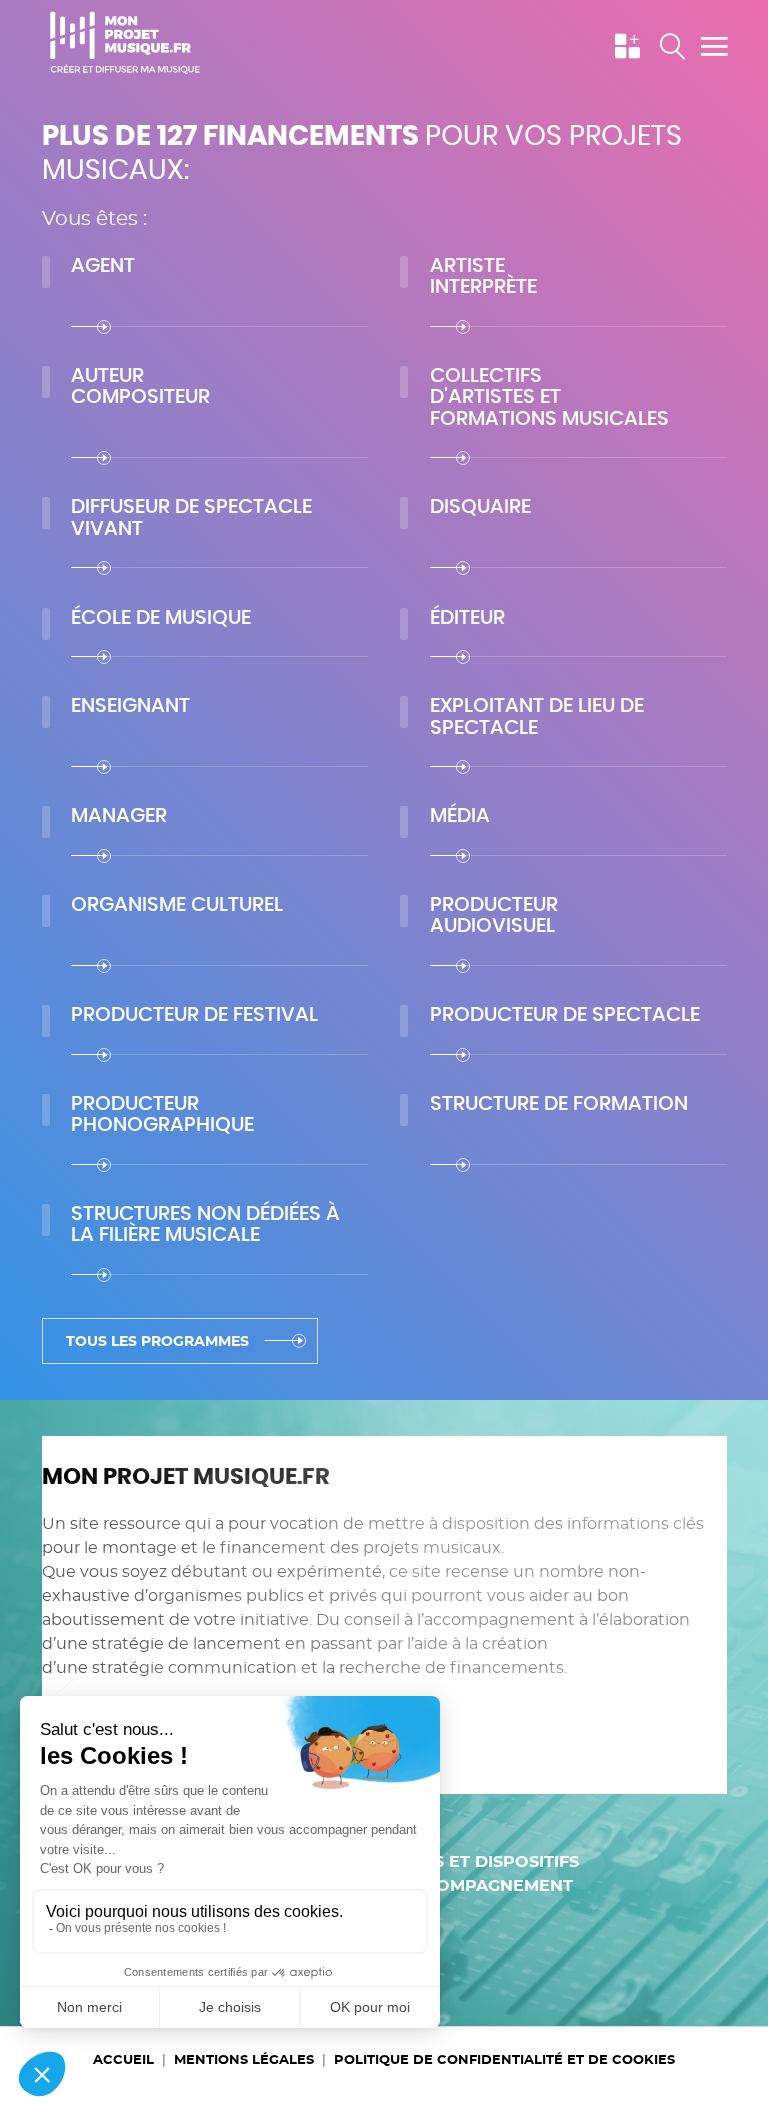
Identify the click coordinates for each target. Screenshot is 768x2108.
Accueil (123, 2060)
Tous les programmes (157, 1342)
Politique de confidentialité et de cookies (504, 2060)
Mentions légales (244, 2060)
